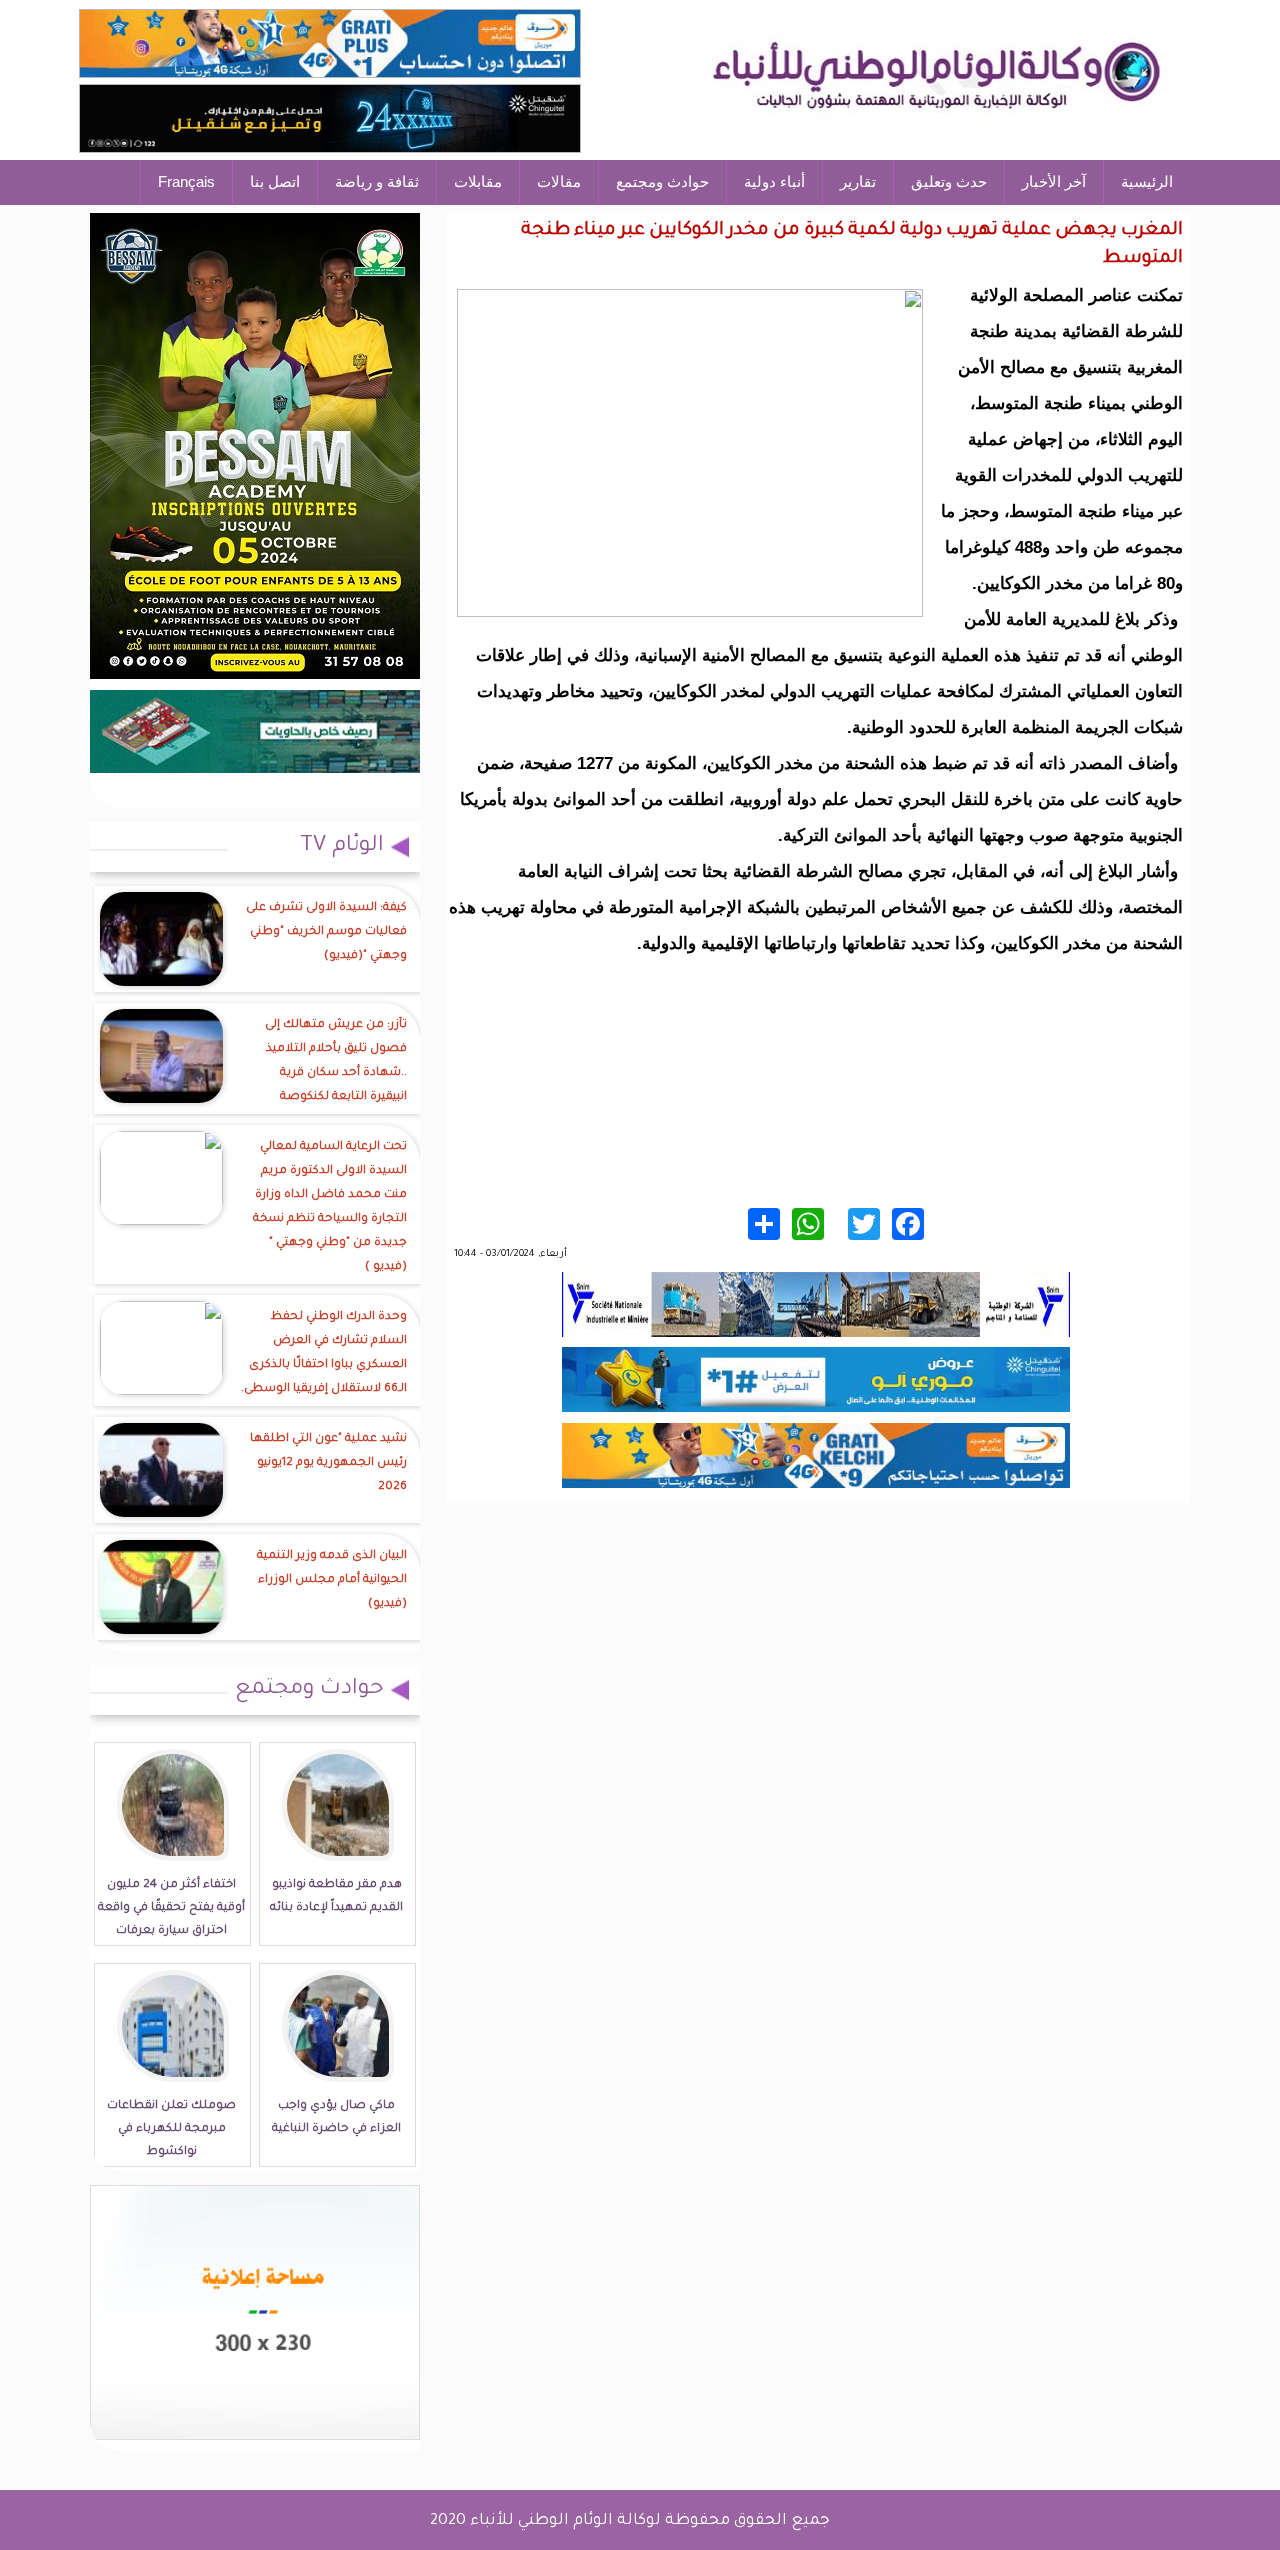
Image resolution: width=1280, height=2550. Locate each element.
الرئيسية (1147, 181)
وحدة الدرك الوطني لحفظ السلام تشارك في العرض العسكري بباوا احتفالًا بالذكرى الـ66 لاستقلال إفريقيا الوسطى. (324, 1353)
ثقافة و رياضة (377, 181)
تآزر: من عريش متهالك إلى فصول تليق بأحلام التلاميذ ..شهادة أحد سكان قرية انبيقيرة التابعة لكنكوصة (336, 1061)
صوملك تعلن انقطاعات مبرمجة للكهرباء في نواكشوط (171, 2129)
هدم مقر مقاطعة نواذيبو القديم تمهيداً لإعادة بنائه (336, 1897)
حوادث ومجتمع (662, 181)
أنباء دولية (774, 181)
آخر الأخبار (1054, 181)
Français (186, 181)
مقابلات (478, 181)
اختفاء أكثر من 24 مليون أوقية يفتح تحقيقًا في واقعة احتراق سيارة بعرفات (171, 1908)
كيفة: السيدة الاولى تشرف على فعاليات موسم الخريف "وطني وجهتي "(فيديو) (326, 932)
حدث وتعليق (949, 181)
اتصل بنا (275, 181)
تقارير (858, 181)
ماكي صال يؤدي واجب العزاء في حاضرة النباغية (336, 2118)
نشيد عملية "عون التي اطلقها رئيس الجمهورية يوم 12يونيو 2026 (328, 1463)
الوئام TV (342, 847)
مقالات (559, 181)
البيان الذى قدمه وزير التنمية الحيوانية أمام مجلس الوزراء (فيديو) (332, 1580)
